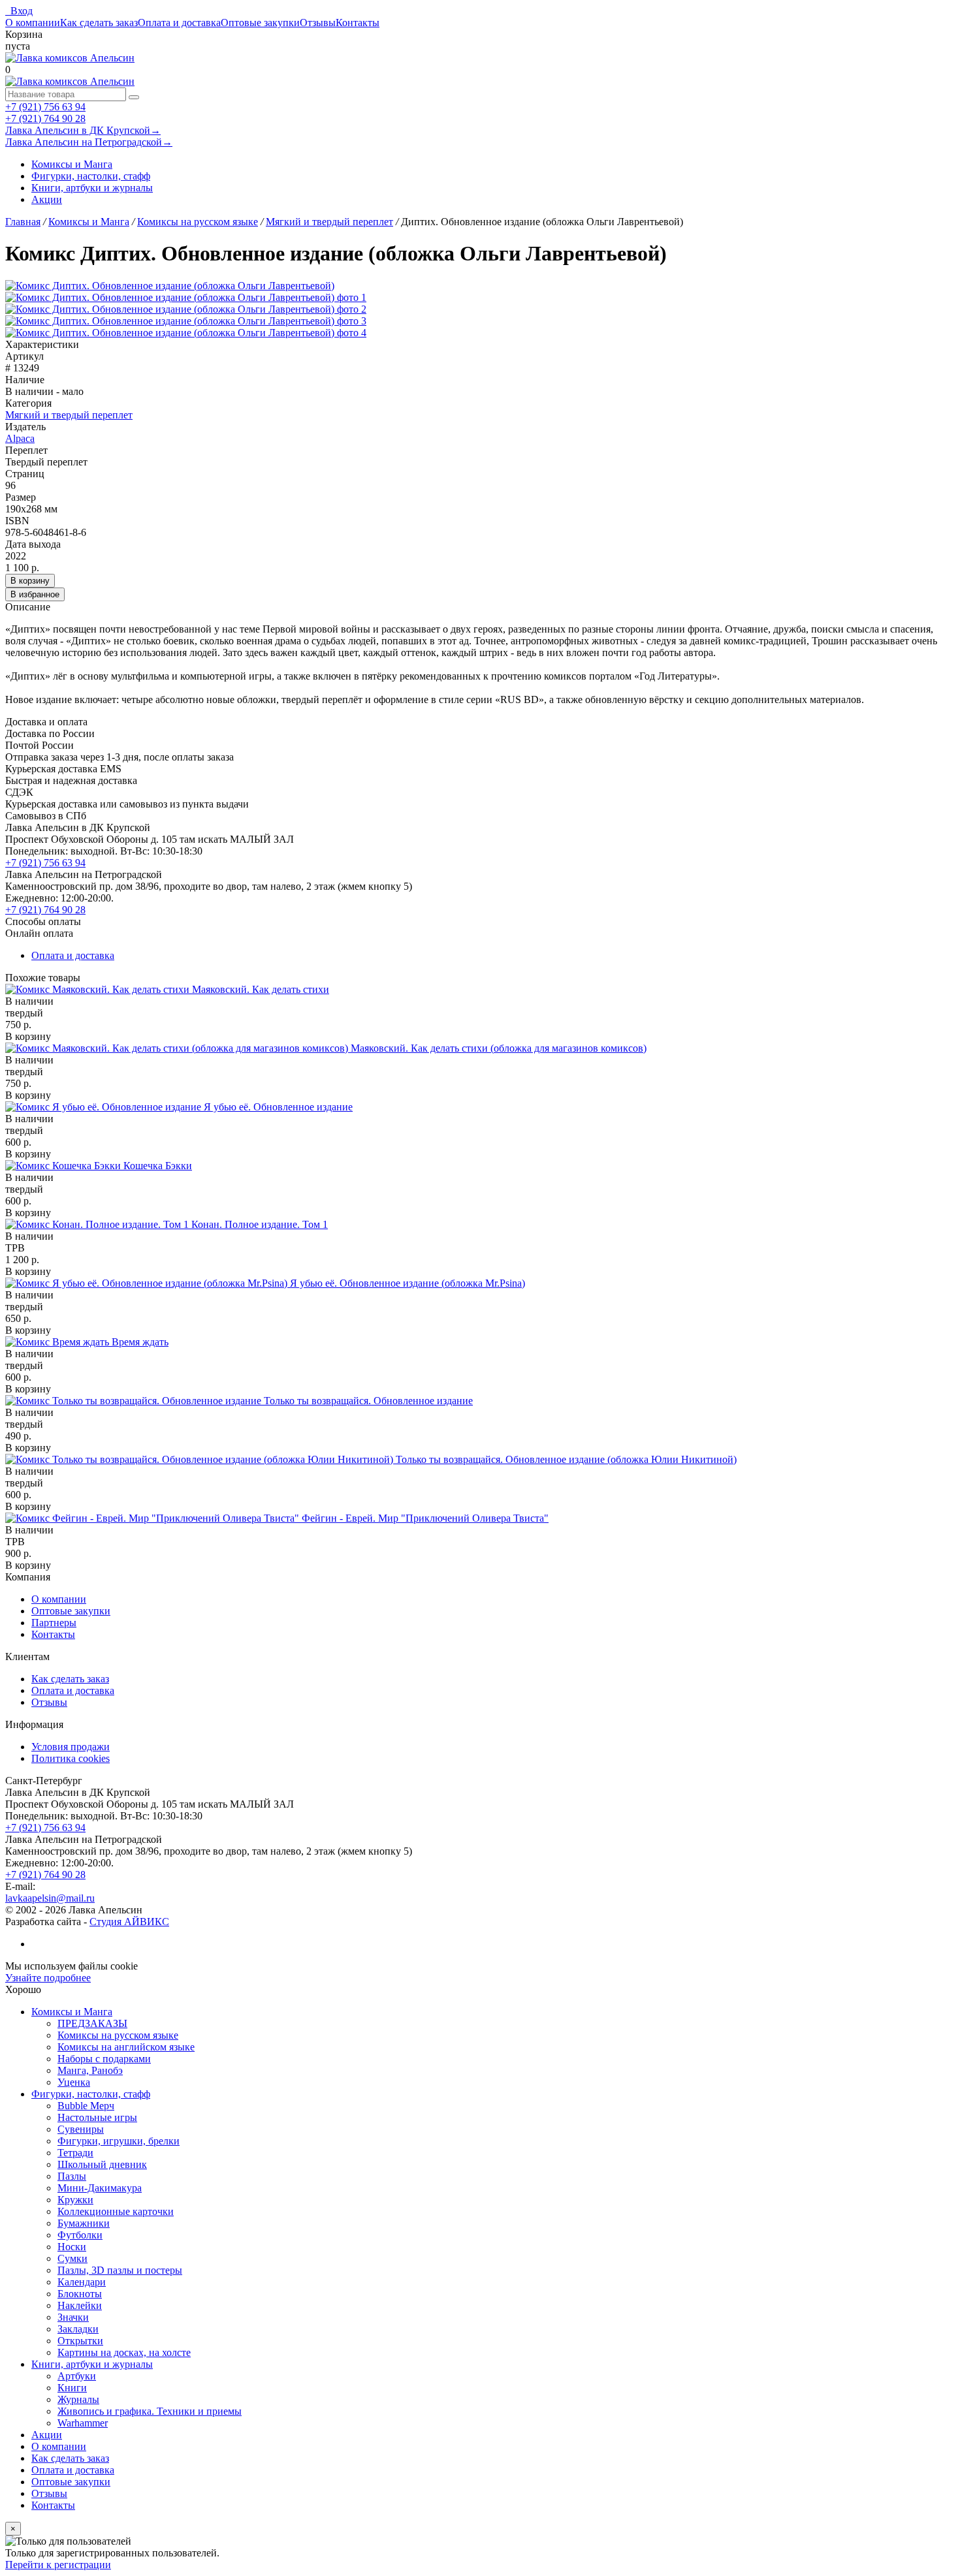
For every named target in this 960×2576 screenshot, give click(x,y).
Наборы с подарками (104, 2059)
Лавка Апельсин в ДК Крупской (83, 130)
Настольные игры (97, 2117)
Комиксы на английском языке (126, 2047)
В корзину (30, 581)
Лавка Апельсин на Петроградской (89, 142)
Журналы (78, 2399)
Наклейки (80, 2305)
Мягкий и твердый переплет (69, 415)
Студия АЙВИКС (129, 1922)
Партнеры (54, 1623)
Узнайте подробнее (48, 1978)
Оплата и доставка (179, 23)
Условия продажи (71, 1747)
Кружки (75, 2200)
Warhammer (83, 2423)
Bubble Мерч (86, 2106)
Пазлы (72, 2176)
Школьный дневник (102, 2164)
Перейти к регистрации (58, 2565)
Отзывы (318, 23)
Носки (72, 2247)
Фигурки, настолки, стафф (91, 176)
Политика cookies (71, 1758)
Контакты (358, 23)
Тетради (75, 2153)
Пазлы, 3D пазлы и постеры (120, 2270)
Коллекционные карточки (116, 2211)
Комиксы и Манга (72, 164)
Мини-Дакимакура (100, 2188)
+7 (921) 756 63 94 (45, 107)
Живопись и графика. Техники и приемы (150, 2411)
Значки (73, 2317)
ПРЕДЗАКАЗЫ (92, 2023)
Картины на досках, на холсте (124, 2352)
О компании (33, 23)
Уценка (74, 2082)
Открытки (80, 2341)
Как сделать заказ (99, 23)
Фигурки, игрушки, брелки (119, 2141)
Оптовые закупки (260, 23)
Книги (72, 2388)
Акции (47, 199)
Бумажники (84, 2223)
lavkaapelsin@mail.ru (50, 1898)
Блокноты (80, 2294)
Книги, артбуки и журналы (92, 188)
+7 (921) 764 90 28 (45, 118)
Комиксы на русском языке (118, 2035)
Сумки (72, 2258)
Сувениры (81, 2129)
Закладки (78, 2329)
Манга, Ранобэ (90, 2070)
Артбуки (77, 2376)
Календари (82, 2282)
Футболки (80, 2235)
